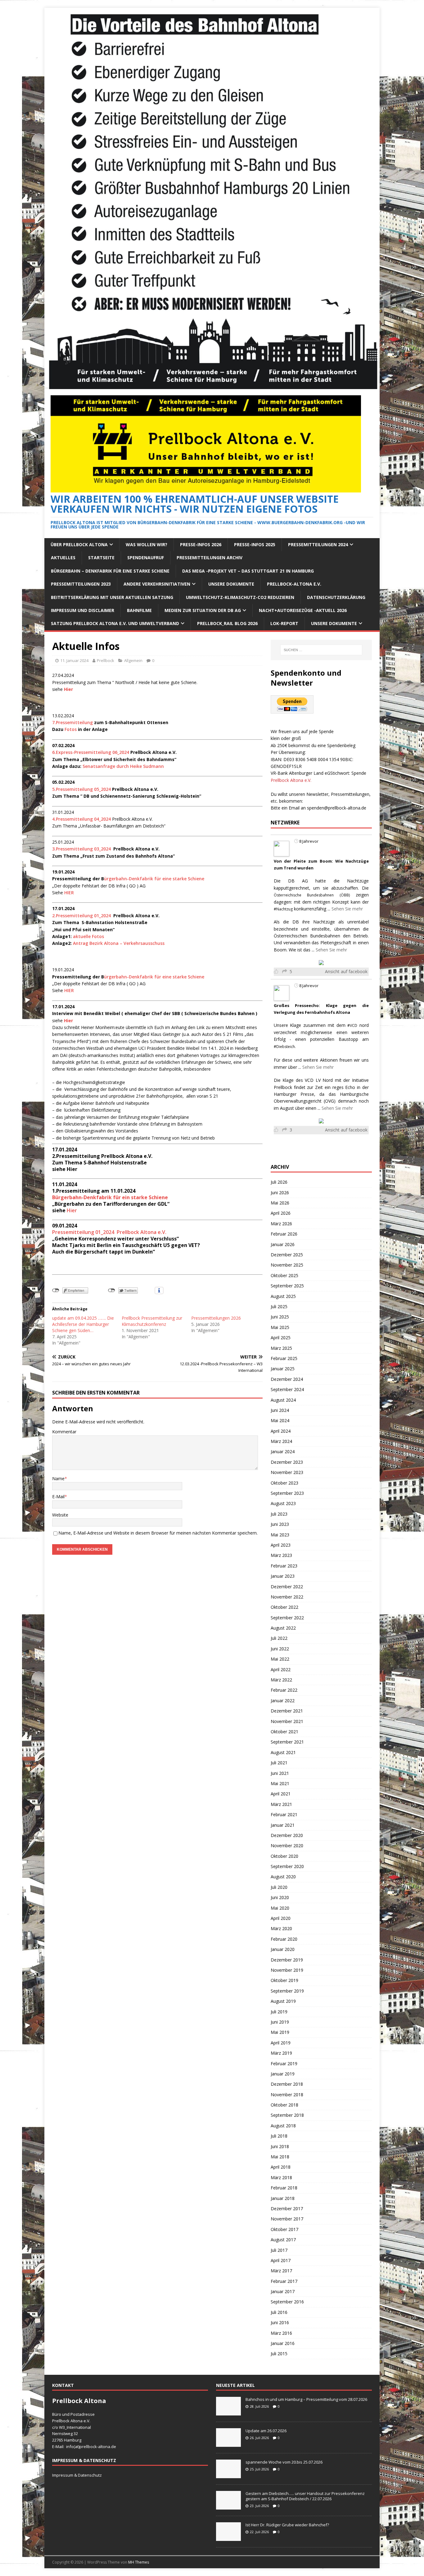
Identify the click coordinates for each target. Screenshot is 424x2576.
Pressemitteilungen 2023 (81, 584)
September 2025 (287, 1286)
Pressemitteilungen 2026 (216, 1318)
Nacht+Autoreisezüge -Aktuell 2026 (303, 610)
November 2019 (287, 1970)
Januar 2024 (283, 1451)
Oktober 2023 (284, 1483)
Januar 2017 (283, 2291)
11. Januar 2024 (74, 660)
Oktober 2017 (284, 2229)
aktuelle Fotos (88, 936)
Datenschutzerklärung (336, 597)
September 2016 (287, 2302)
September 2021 (287, 1742)
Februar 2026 (284, 1234)
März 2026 (281, 1224)
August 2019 (283, 2001)
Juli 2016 (279, 2312)
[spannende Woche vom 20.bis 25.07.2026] (228, 2475)
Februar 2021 (284, 1814)
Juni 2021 (280, 1773)
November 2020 (287, 1846)
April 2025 (281, 1338)
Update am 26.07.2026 (266, 2431)
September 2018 (287, 2115)
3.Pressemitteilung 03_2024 (82, 849)
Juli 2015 (279, 2354)
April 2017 (281, 2260)
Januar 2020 (283, 1949)
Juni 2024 (280, 1410)
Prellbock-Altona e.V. (294, 584)
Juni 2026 (280, 1193)
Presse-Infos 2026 (201, 544)
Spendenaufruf (146, 558)
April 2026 (281, 1213)
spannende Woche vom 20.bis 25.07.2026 (284, 2462)
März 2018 (281, 2177)
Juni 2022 (280, 1649)
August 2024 (283, 1400)
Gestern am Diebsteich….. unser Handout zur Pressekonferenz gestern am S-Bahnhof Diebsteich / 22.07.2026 (305, 2496)
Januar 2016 (283, 2343)
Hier (71, 1210)
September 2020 (287, 1866)
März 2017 (281, 2271)
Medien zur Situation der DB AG (203, 610)
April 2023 (281, 1545)
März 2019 (281, 2053)
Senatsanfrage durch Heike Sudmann (123, 766)
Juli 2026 (279, 1182)
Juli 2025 (279, 1306)
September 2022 (287, 1618)
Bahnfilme (139, 610)
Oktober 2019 (284, 1980)
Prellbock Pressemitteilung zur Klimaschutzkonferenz (152, 1321)
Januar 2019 (283, 2074)
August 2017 (283, 2240)
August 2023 (283, 1503)
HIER (69, 893)
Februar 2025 (284, 1358)
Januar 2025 (283, 1369)
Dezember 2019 (287, 1960)
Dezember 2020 (287, 1835)
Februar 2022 (284, 1690)
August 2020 (283, 1877)
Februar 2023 (284, 1566)
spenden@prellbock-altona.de (337, 808)
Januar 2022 (283, 1701)
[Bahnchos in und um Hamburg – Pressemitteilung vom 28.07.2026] (228, 2412)
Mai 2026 (280, 1203)
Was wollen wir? (147, 544)
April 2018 (281, 2167)
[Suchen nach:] (321, 650)
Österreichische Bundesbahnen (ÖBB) (312, 895)
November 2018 (287, 2095)
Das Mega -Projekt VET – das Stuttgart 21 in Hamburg (248, 571)
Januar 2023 (283, 1576)
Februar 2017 (284, 2281)
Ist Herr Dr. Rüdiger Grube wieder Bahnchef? (288, 2525)
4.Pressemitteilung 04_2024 (81, 819)
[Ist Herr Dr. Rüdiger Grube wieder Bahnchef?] (228, 2537)
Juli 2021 (279, 1763)
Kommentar (64, 1432)
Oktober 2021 (284, 1732)
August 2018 (283, 2126)
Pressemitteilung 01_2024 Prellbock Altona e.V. (109, 1232)
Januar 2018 (283, 2198)
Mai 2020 (280, 1908)
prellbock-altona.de (98, 2447)
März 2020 (281, 1928)
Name (58, 1478)
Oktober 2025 (284, 1275)
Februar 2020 (284, 1939)
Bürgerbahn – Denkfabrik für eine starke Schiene (110, 571)
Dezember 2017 (287, 2209)
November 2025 (287, 1265)
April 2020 (281, 1918)
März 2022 (281, 1680)
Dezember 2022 (287, 1587)
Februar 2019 (284, 2064)
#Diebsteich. (285, 1047)
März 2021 (281, 1804)
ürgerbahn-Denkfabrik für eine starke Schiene (154, 879)
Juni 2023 (280, 1524)
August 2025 (283, 1296)
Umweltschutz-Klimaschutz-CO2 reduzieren (240, 597)
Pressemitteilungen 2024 (318, 544)
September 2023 (287, 1493)
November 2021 (287, 1721)
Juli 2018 (279, 2136)
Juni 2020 (280, 1897)
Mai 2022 (280, 1659)
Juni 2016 (280, 2322)
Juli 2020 (279, 1887)
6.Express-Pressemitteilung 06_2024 (91, 752)
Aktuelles (63, 558)
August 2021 (283, 1752)
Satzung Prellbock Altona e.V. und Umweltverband (115, 623)
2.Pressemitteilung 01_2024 (82, 916)
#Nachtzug (283, 909)
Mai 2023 (280, 1535)
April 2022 (281, 1669)
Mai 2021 (280, 1783)
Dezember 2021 (287, 1711)
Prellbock (106, 660)
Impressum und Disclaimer (83, 610)
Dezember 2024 (287, 1379)
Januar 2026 (283, 1244)
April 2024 (281, 1431)
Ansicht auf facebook (346, 971)
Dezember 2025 (287, 1255)
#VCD (352, 1025)
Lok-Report (284, 623)
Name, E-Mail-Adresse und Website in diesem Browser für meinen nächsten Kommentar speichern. (158, 1533)
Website (60, 1515)
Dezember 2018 (287, 2084)
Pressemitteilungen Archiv (210, 558)
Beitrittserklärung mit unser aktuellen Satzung (112, 597)
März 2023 (281, 1555)
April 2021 (281, 1794)
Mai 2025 (280, 1327)
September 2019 (287, 1991)
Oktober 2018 (284, 2105)
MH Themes (139, 2562)
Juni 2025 (280, 1317)
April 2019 (281, 2043)
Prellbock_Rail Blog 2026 (227, 623)
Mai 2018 (280, 2157)
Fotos (71, 729)
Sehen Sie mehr (347, 909)
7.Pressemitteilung (72, 722)
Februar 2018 (284, 2188)
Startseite (101, 558)
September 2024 (287, 1389)
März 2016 (281, 2333)
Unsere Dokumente (231, 584)
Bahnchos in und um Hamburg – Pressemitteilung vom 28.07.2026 (306, 2399)
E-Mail (58, 1497)
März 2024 (281, 1441)
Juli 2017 (279, 2250)
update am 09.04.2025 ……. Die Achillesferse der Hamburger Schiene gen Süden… (83, 1324)
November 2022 (287, 1597)
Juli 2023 (279, 1514)
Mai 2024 (280, 1420)
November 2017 (287, 2219)
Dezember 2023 (287, 1462)
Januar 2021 (283, 1825)
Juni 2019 (280, 2022)
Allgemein (133, 660)
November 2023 (287, 1472)
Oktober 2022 (284, 1607)
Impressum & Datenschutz (77, 2475)
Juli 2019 (279, 2012)
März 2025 (281, 1348)
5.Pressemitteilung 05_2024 (81, 789)
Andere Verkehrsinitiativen (157, 584)
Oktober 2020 (284, 1856)
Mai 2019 (280, 2032)
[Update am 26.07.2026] (228, 2443)
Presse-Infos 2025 (255, 544)
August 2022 (283, 1628)
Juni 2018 (280, 2146)
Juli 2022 (279, 1638)
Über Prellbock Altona (79, 544)
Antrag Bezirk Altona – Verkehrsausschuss (119, 943)
